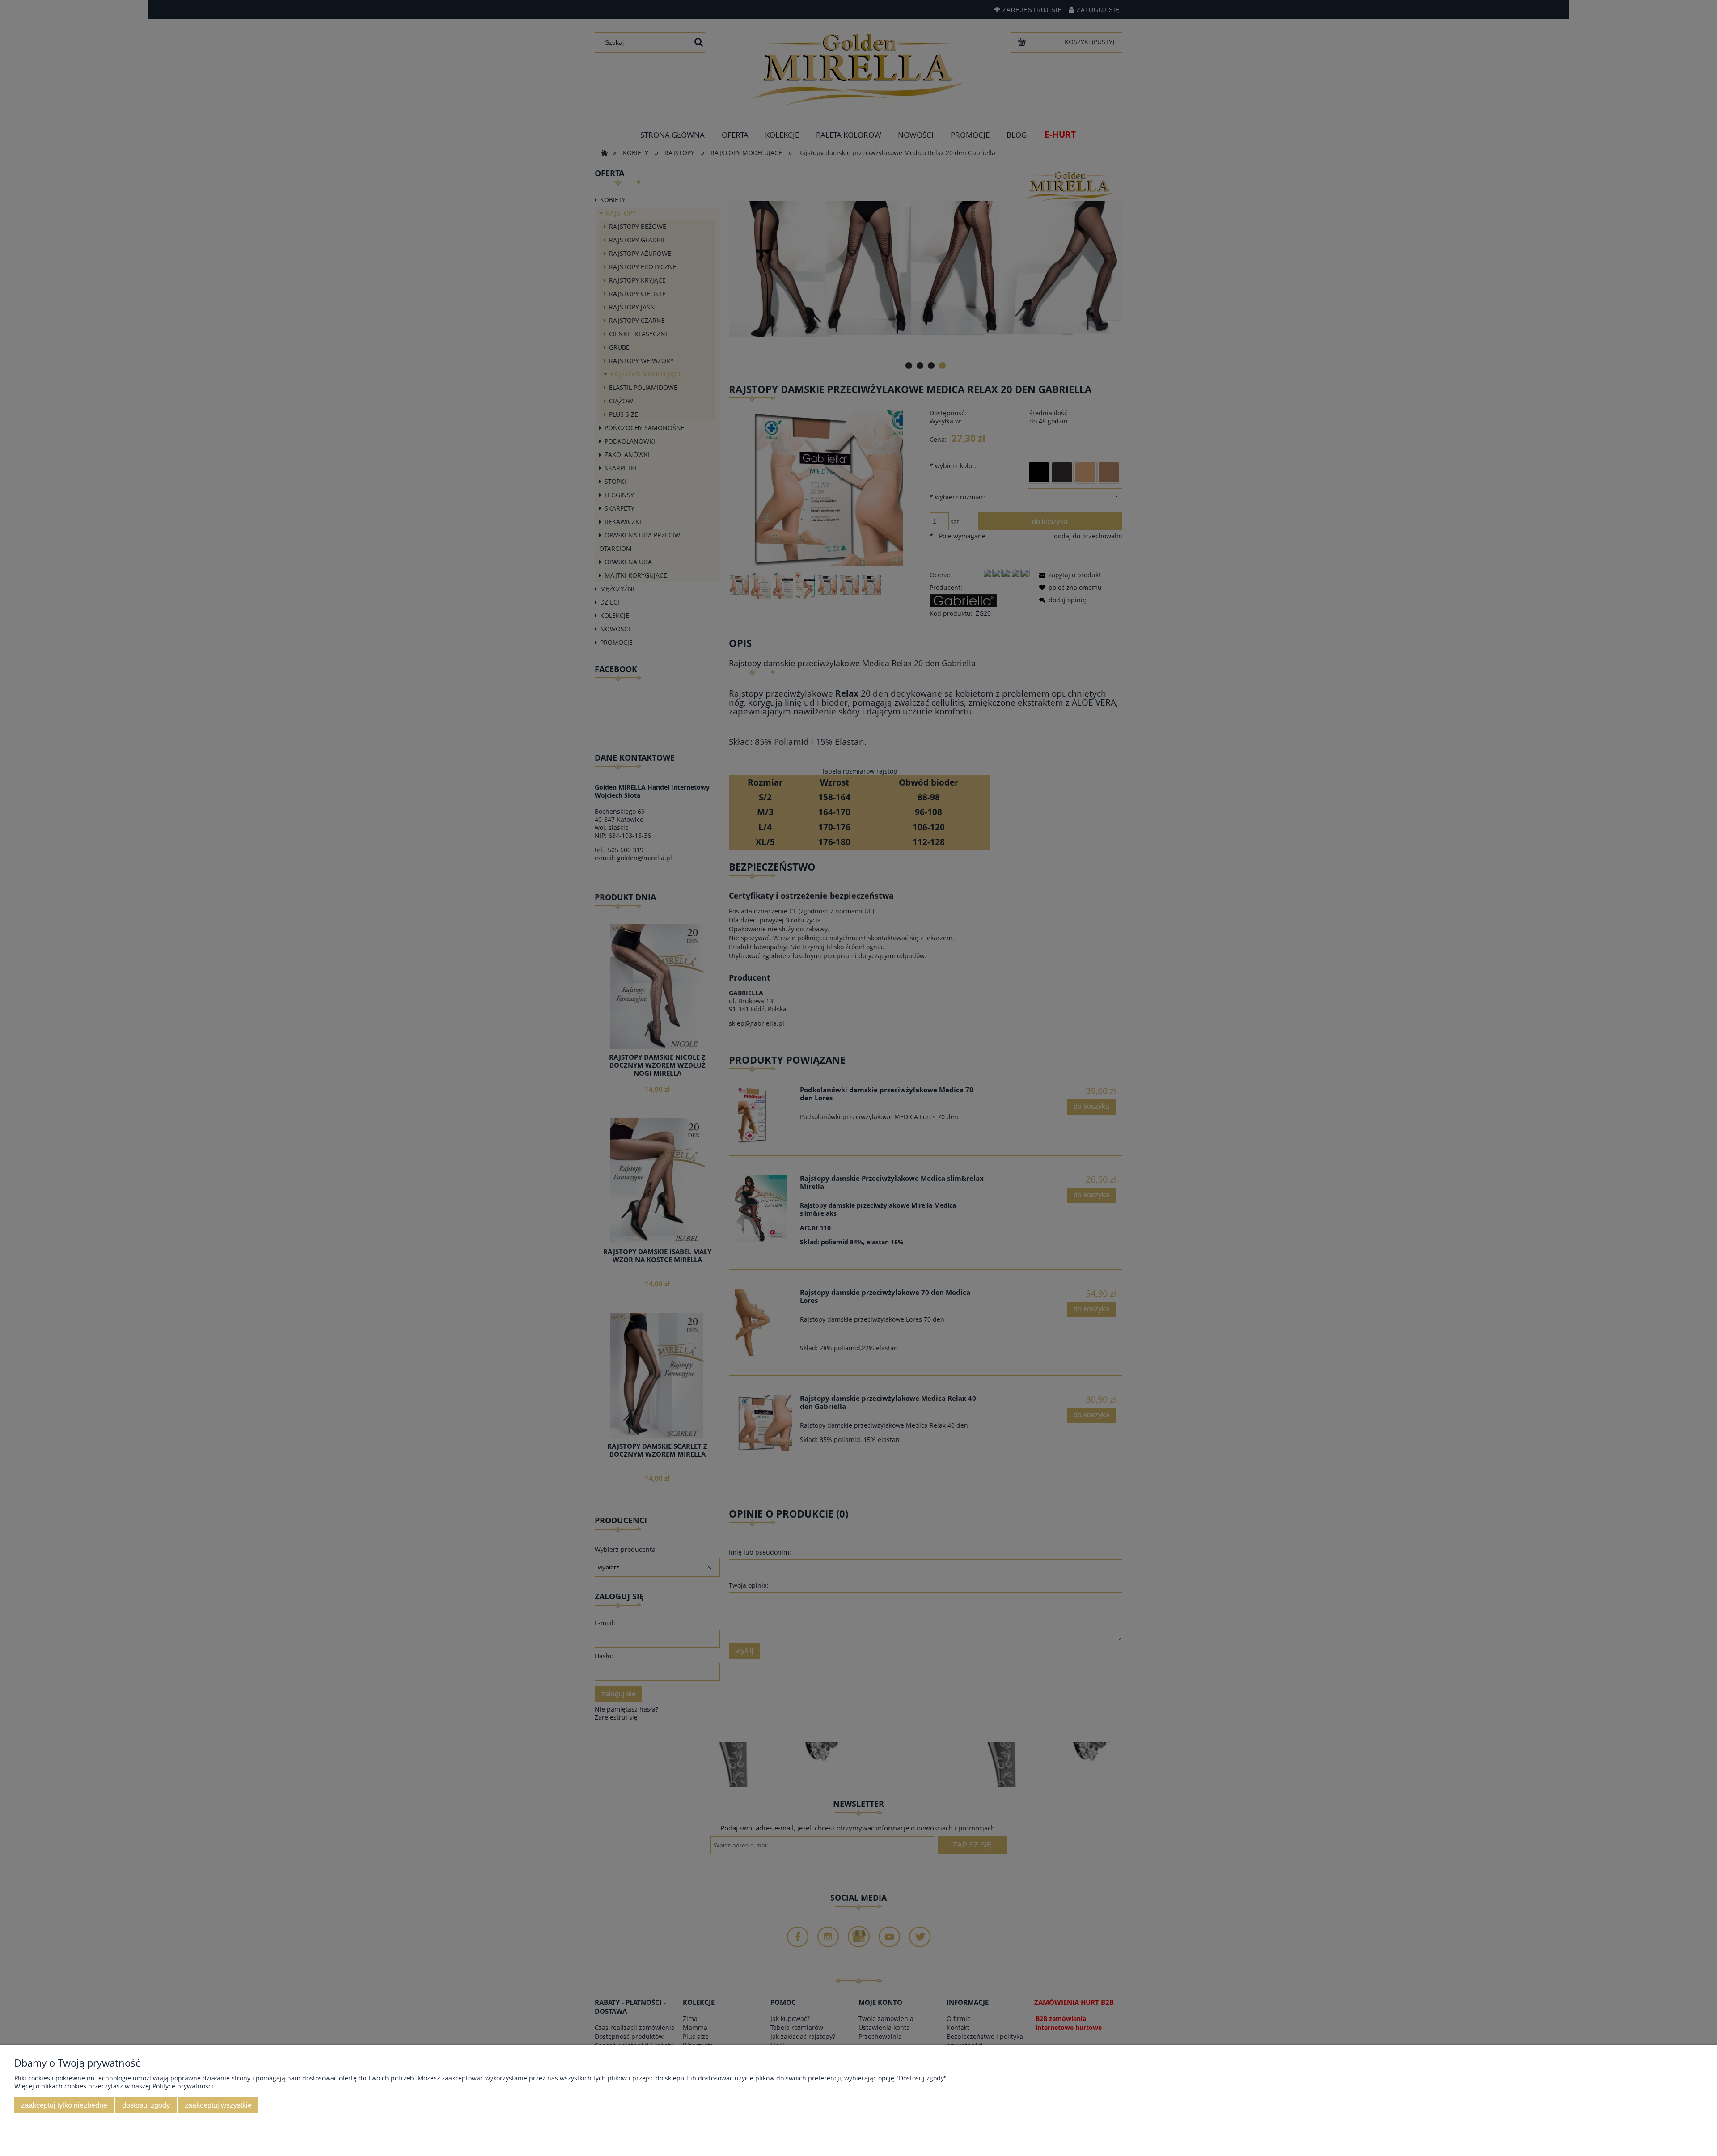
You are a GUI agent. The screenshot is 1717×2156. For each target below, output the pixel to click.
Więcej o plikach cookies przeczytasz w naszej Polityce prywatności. (115, 2086)
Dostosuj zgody (146, 2105)
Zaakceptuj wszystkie (218, 2105)
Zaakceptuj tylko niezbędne (64, 2105)
